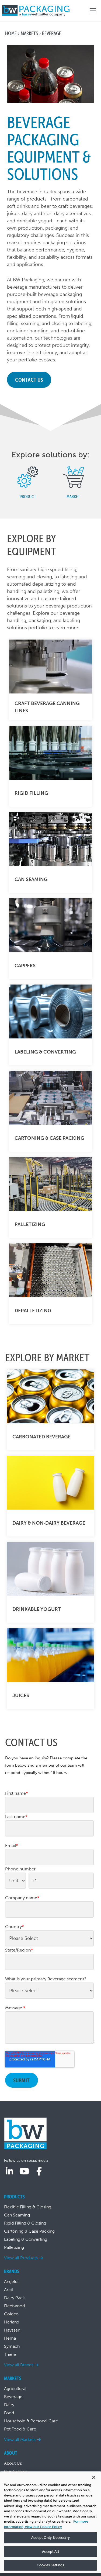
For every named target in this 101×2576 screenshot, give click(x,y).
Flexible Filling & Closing (28, 2207)
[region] (50, 2522)
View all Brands (19, 2365)
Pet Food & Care (20, 2429)
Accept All (50, 2552)
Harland (12, 2322)
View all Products (21, 2258)
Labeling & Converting (26, 2239)
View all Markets (20, 2439)
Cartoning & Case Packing (29, 2231)
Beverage (13, 2397)
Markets (29, 33)
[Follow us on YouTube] (24, 2171)
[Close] (94, 2477)
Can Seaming (17, 2215)
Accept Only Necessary (50, 2538)
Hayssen (12, 2330)
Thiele (10, 2354)
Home (11, 33)
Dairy (9, 2405)
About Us (13, 2463)
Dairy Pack (14, 2298)
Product (28, 496)
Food (9, 2413)
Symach (12, 2346)
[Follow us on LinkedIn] (9, 2171)
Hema (10, 2338)
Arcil (8, 2290)
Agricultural (15, 2389)
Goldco (11, 2314)
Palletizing (14, 2247)
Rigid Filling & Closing (25, 2223)
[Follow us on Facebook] (39, 2171)
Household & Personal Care (31, 2421)
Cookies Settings (50, 2565)
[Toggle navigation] (93, 11)
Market (73, 496)
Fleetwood (14, 2306)
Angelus (12, 2282)
